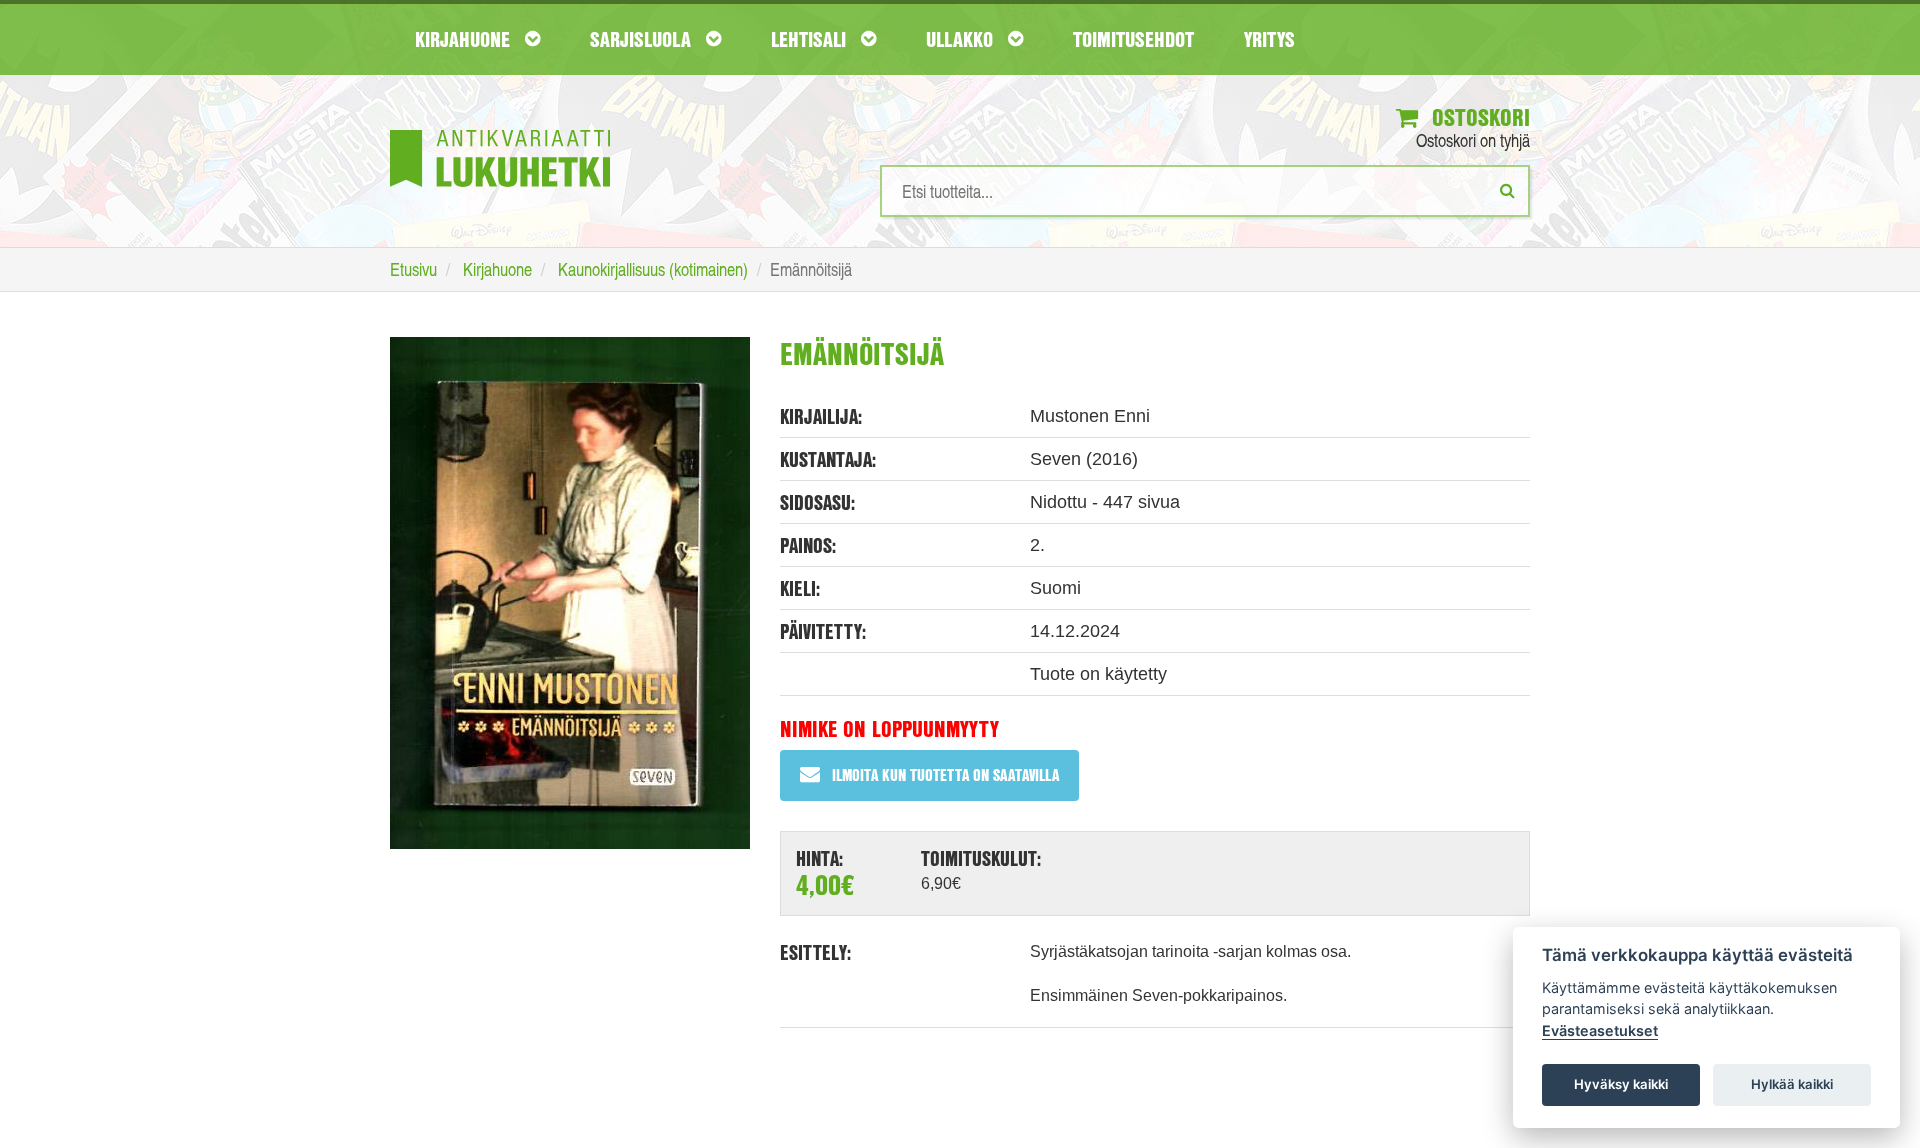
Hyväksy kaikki (1621, 1084)
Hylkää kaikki (1792, 1084)
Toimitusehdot (1133, 39)
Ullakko (962, 39)
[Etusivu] (500, 128)
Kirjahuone (465, 39)
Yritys (1269, 39)
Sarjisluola (643, 39)
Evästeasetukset (1600, 1030)
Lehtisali (811, 39)
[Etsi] (1507, 190)
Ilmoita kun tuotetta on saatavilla (945, 774)
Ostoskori (1478, 117)
